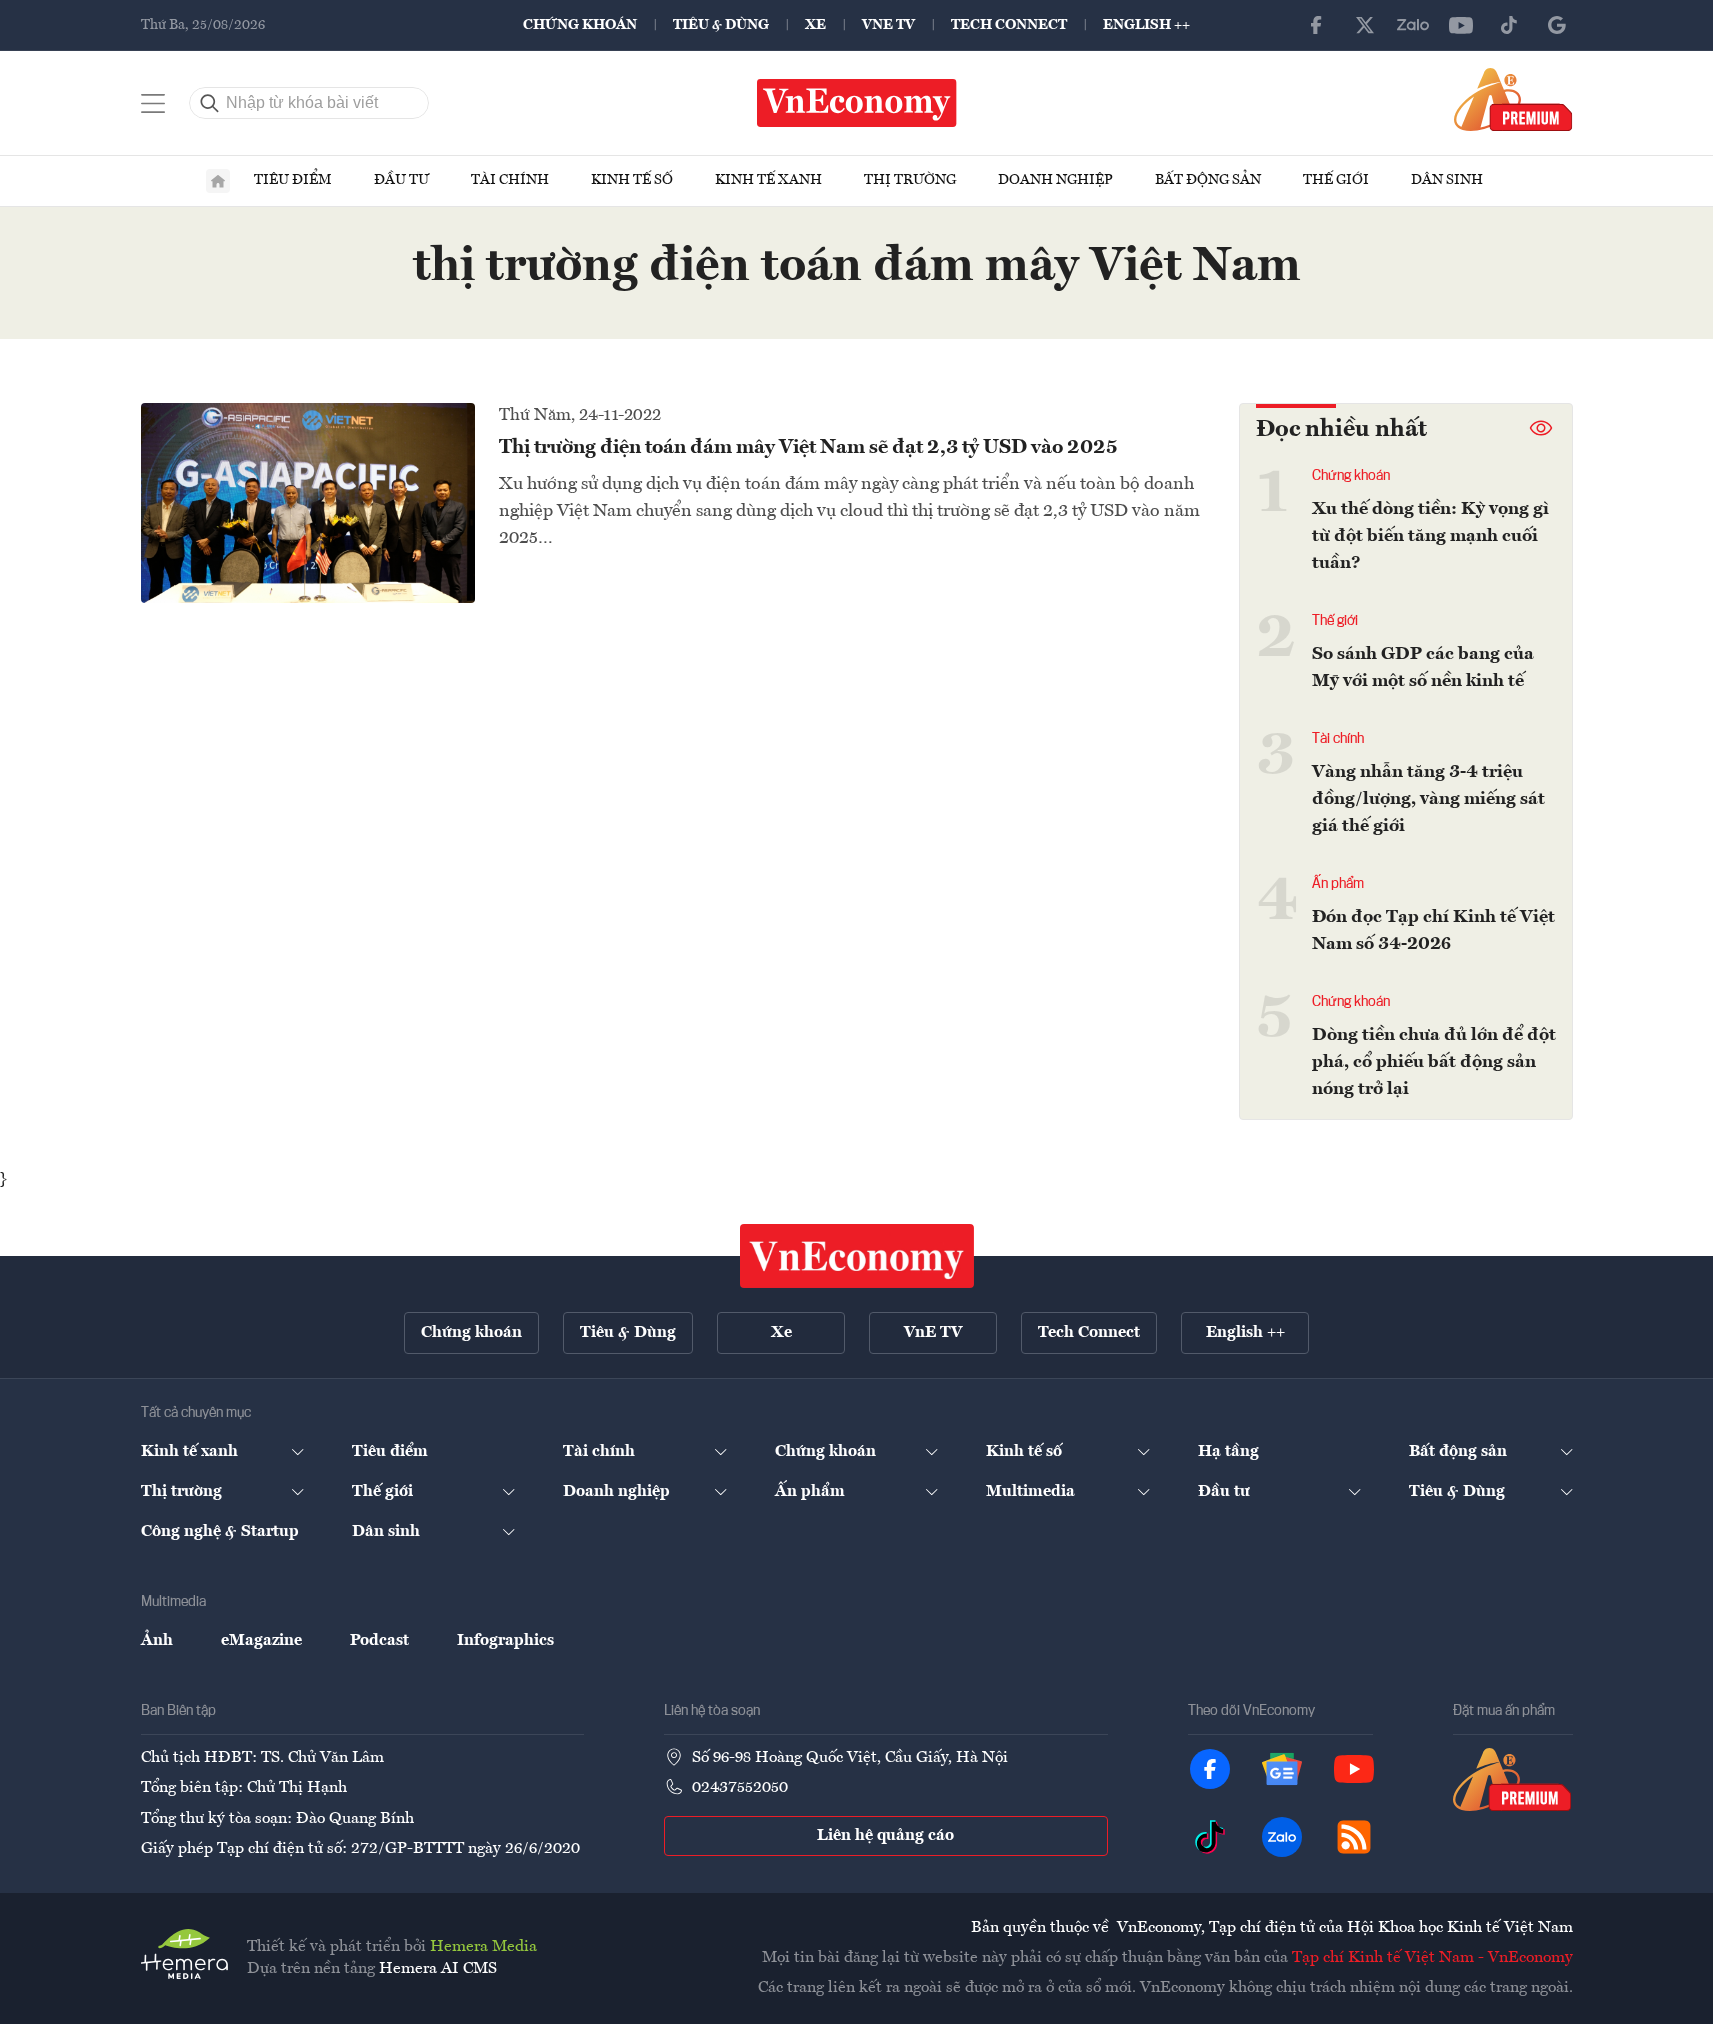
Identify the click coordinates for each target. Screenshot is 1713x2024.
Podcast (379, 1641)
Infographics (505, 1641)
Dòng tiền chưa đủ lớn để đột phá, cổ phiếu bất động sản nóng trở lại (1434, 1062)
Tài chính (510, 180)
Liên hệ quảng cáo (885, 1836)
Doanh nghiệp (1055, 180)
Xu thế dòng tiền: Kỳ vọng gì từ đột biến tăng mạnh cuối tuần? (1430, 536)
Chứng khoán (580, 25)
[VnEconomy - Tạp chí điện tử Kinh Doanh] (857, 1256)
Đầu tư (401, 180)
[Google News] (1557, 25)
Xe (815, 25)
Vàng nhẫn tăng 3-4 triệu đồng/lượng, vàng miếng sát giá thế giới (1428, 799)
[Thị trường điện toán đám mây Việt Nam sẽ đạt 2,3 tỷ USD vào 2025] (308, 503)
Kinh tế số (632, 180)
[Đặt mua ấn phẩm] (1513, 99)
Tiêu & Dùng (721, 25)
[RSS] (1354, 1837)
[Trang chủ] (218, 181)
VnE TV (888, 25)
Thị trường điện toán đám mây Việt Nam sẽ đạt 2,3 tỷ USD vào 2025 (808, 448)
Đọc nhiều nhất (1341, 430)
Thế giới (1336, 180)
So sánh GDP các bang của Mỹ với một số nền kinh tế (1423, 667)
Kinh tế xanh (768, 180)
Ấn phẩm (1338, 884)
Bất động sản (1208, 180)
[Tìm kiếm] (210, 103)
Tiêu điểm (293, 180)
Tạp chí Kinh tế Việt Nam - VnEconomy (1432, 1958)
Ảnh (157, 1641)
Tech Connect (1009, 25)
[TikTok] (1509, 25)
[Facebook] (1317, 25)
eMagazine (261, 1641)
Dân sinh (1447, 180)
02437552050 (740, 1788)
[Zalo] (1413, 25)
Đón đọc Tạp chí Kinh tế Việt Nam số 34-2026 (1433, 930)
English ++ (1146, 25)
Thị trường (910, 180)
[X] (1365, 25)
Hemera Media (483, 1947)
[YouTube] (1461, 25)
